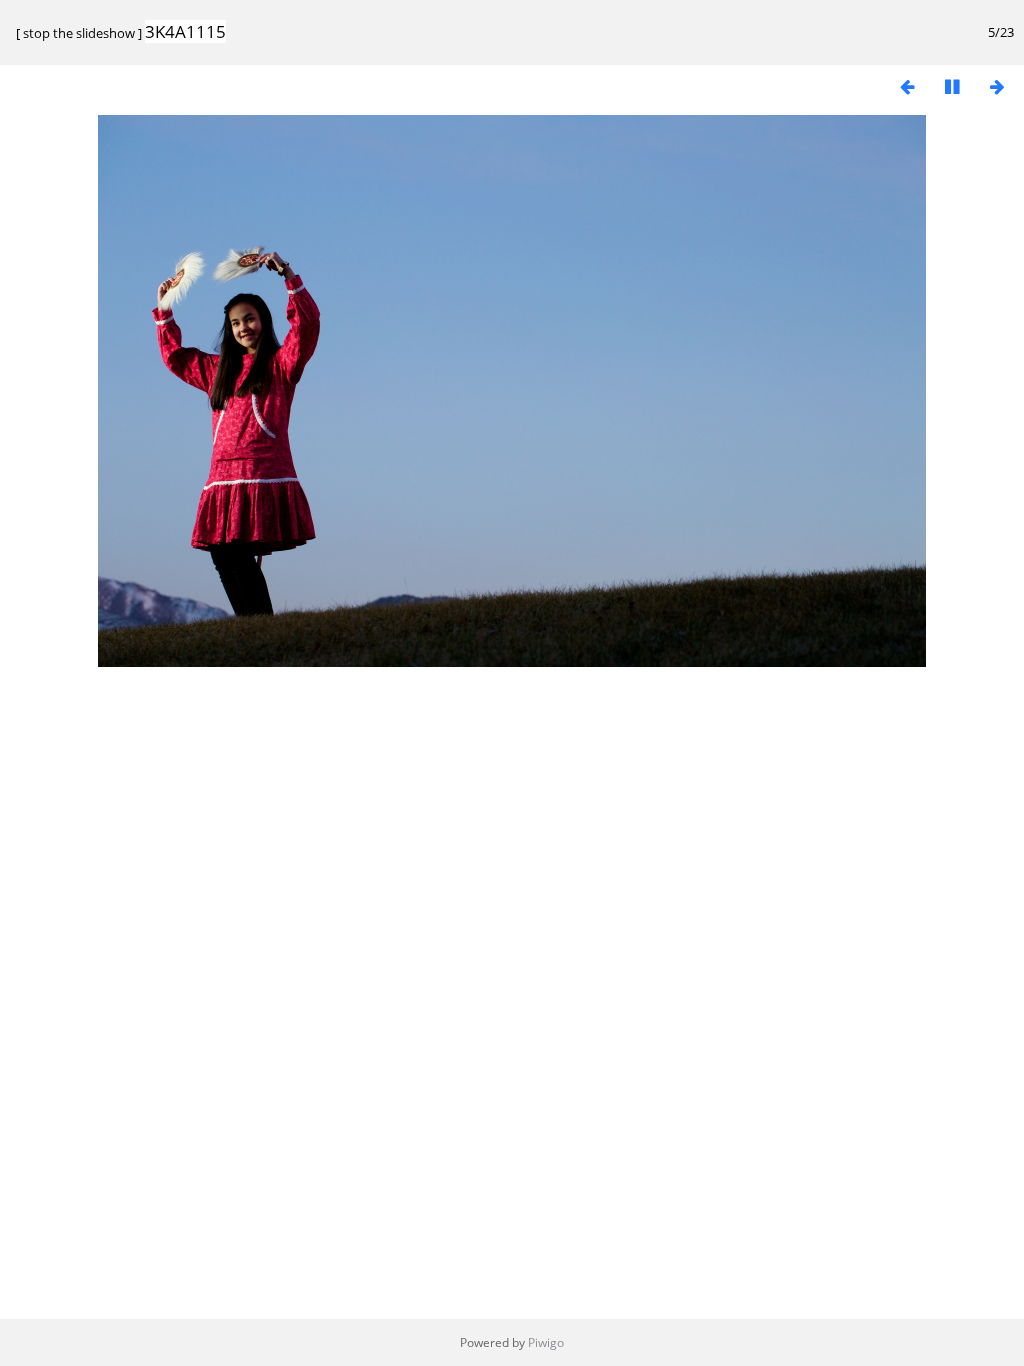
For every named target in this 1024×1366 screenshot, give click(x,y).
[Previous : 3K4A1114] (907, 86)
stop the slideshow (79, 33)
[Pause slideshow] (952, 86)
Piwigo (546, 1342)
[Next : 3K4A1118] (997, 86)
